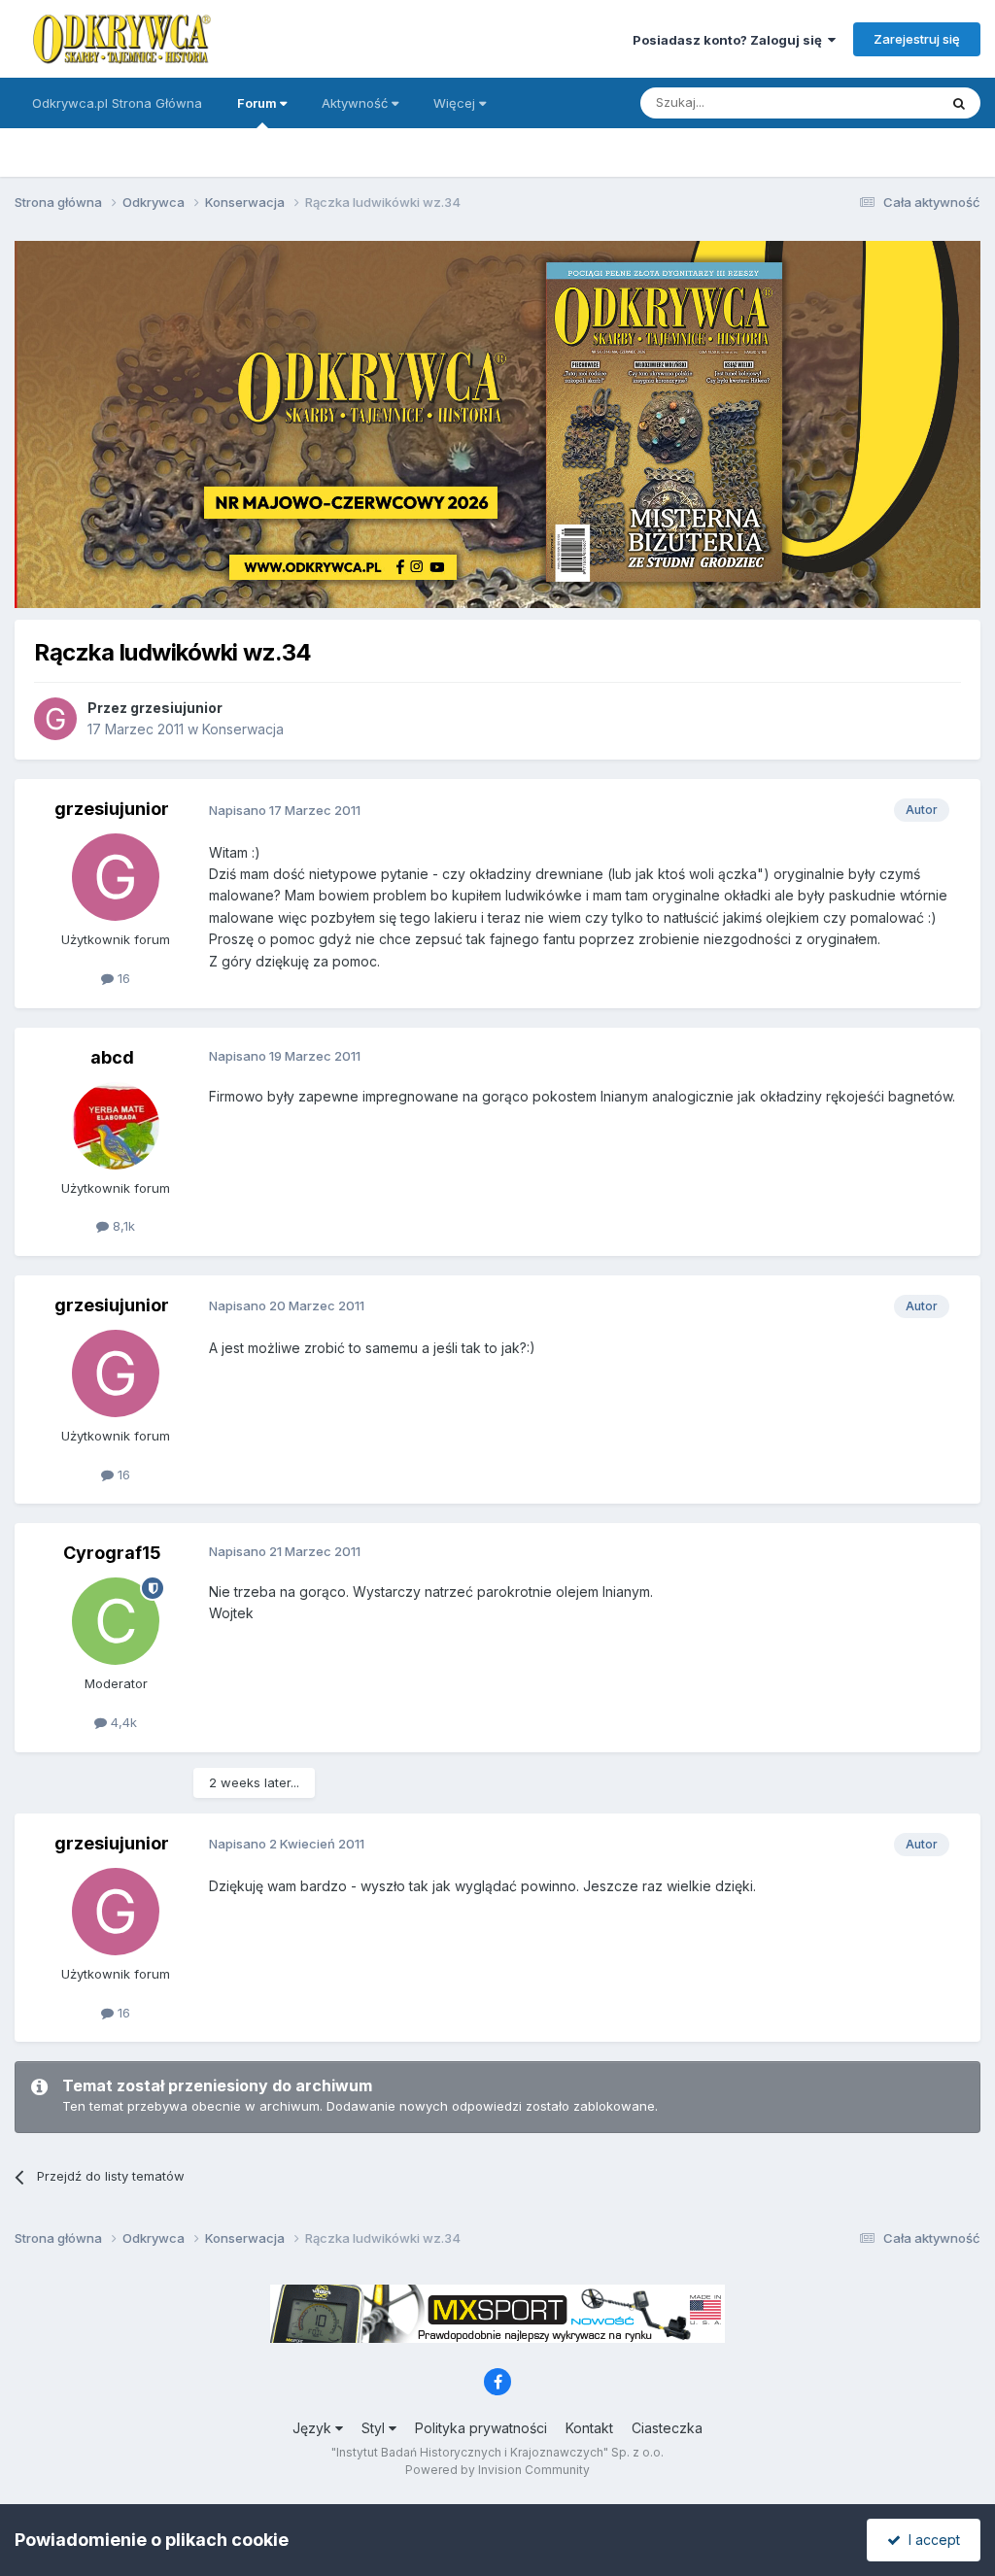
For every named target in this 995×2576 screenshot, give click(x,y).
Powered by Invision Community (497, 2470)
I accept (930, 2540)
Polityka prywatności (481, 2428)
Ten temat (882, 102)
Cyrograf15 (112, 1553)
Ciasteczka (667, 2428)
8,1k (122, 1226)
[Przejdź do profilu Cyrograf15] (116, 1621)
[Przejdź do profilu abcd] (116, 1126)
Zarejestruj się (917, 39)
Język (314, 2428)
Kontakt (589, 2428)
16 (122, 978)
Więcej (454, 103)
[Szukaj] (959, 103)
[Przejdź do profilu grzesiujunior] (55, 719)
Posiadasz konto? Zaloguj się (730, 40)
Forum (258, 103)
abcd (112, 1057)
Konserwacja (243, 729)
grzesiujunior (176, 708)
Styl (375, 2428)
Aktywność (357, 103)
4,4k (122, 1722)
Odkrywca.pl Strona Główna (117, 103)
